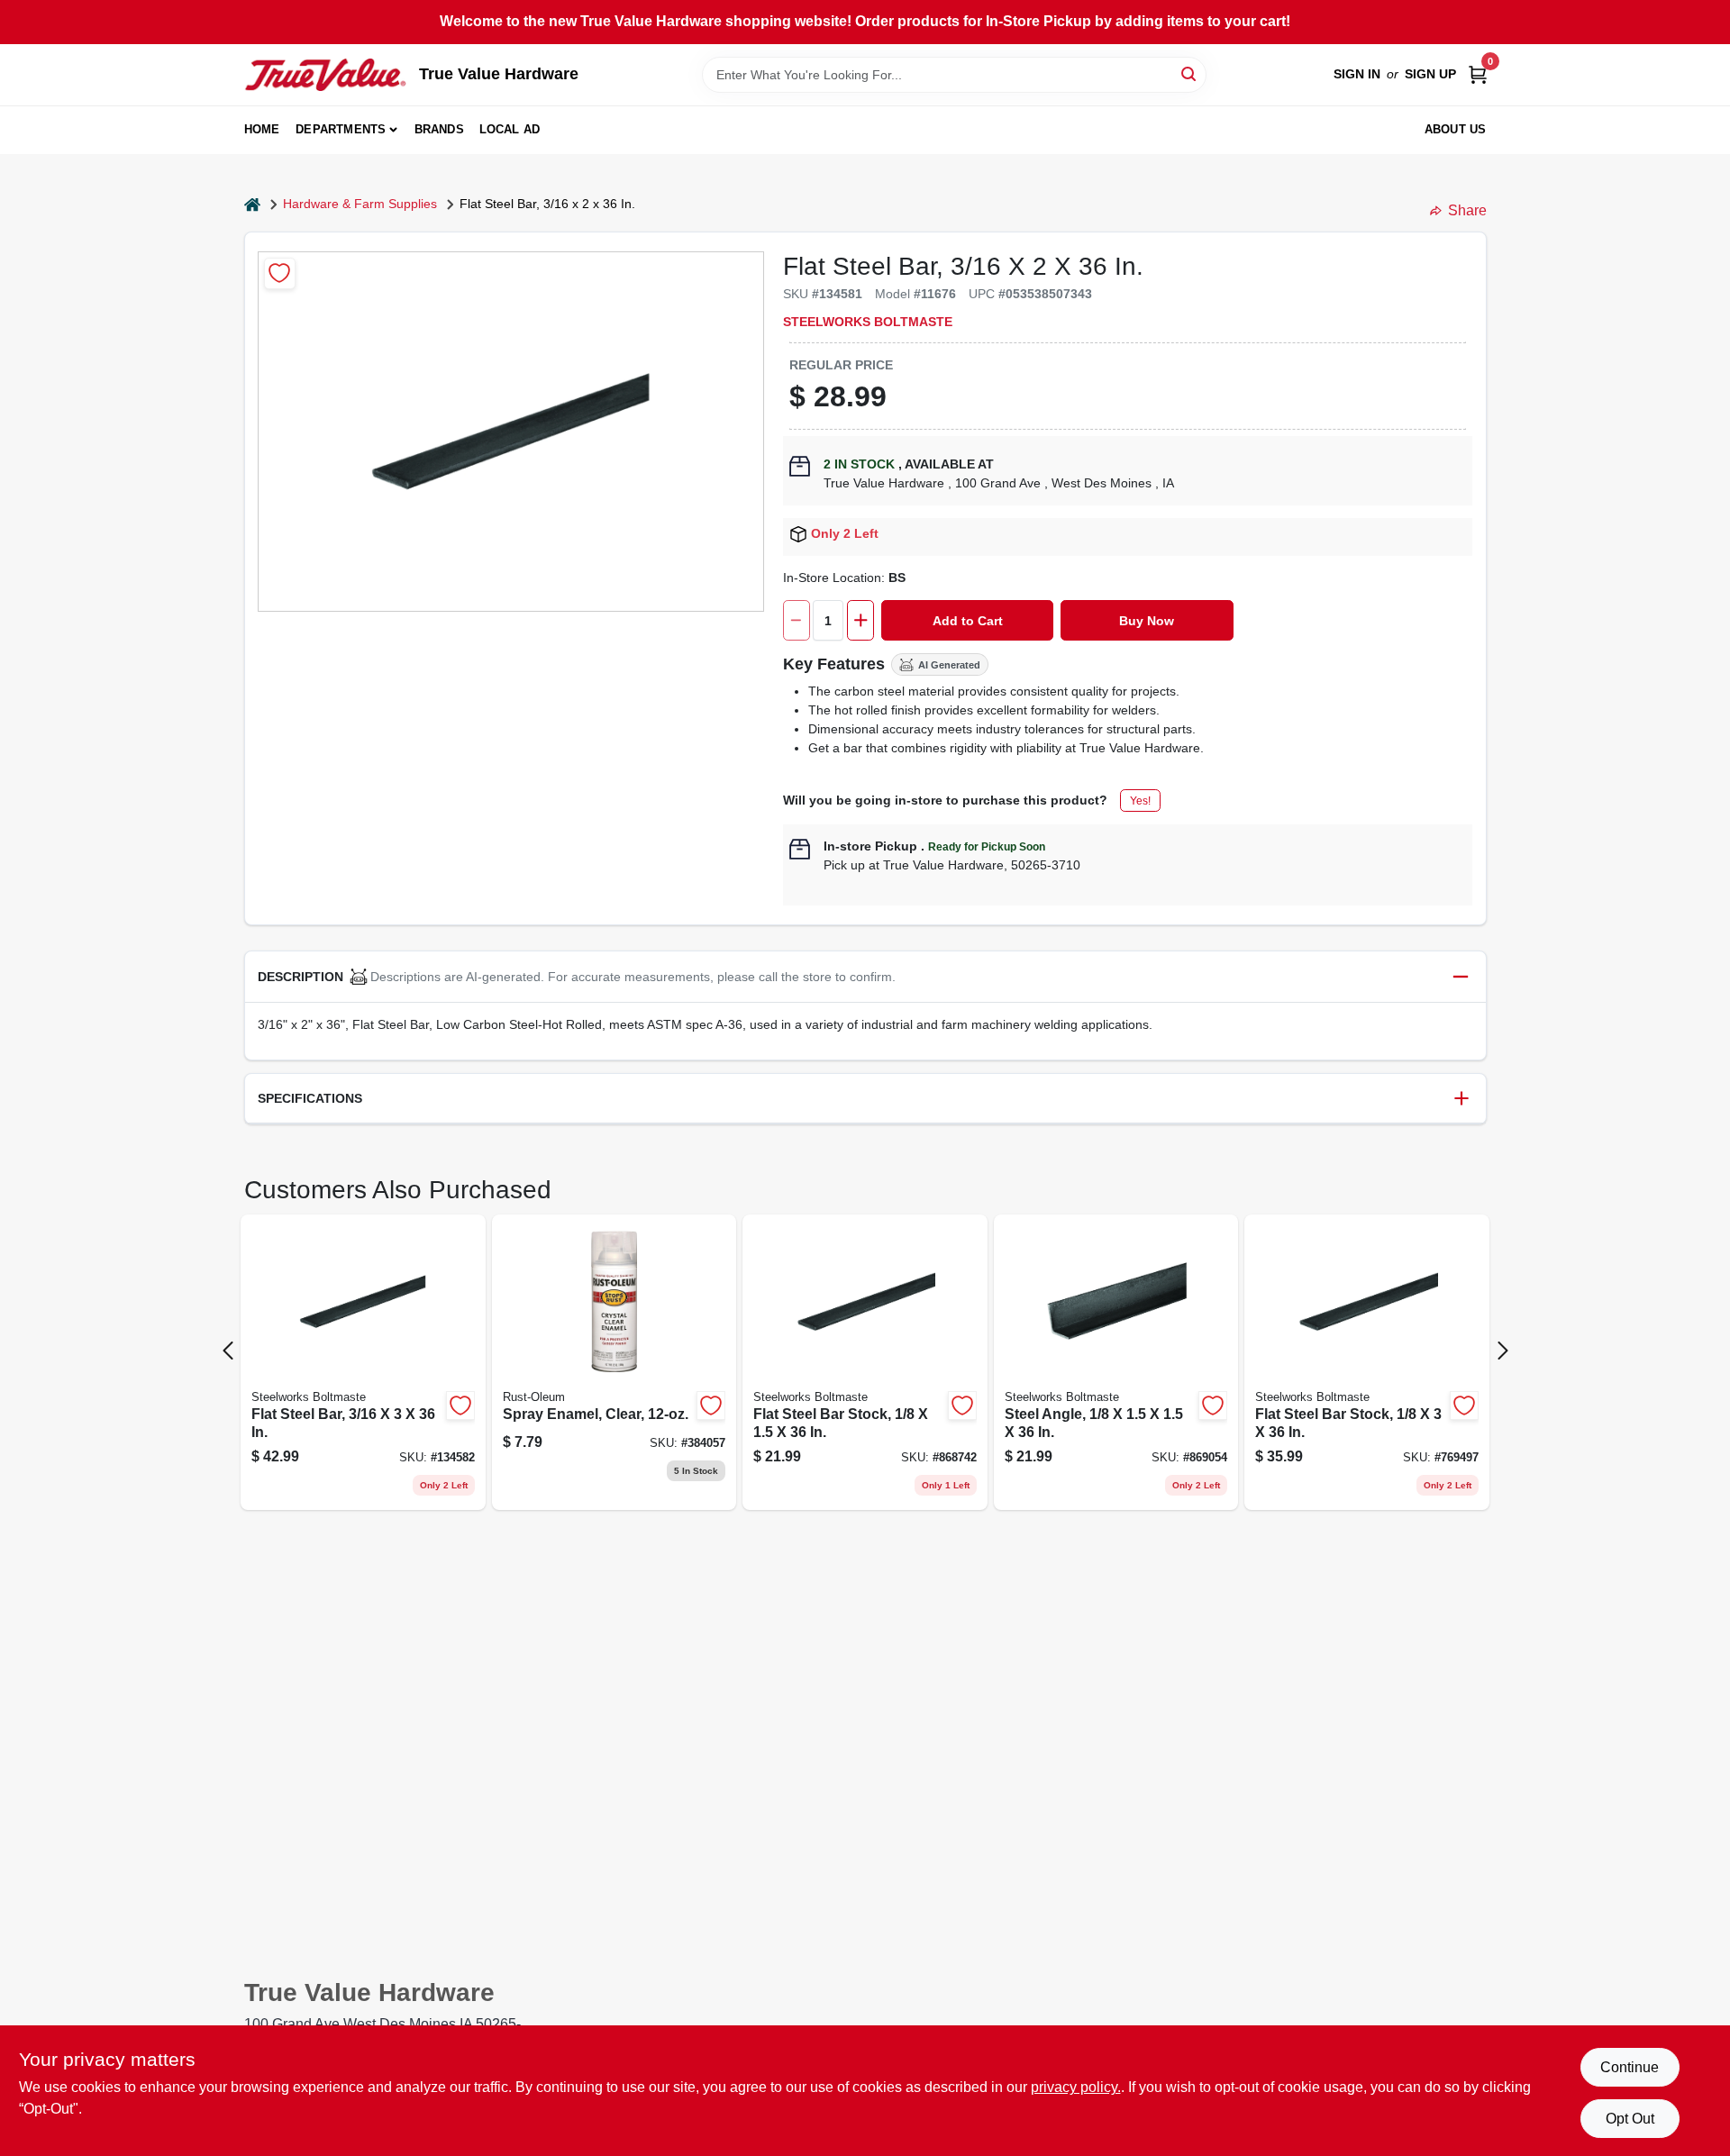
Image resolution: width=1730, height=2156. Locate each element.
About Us (1456, 129)
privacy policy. (1076, 2087)
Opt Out (1630, 2119)
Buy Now (1147, 621)
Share (1467, 210)
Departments (341, 129)
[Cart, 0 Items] (1478, 74)
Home (262, 129)
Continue (1630, 2067)
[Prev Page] (228, 1351)
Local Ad (510, 129)
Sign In (1357, 74)
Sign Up (1430, 74)
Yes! (1140, 801)
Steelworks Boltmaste (868, 322)
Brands (439, 129)
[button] (865, 977)
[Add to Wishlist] (280, 273)
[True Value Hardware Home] (325, 75)
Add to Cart (968, 621)
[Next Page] (1503, 1351)
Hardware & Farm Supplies (360, 204)
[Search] (1190, 73)
